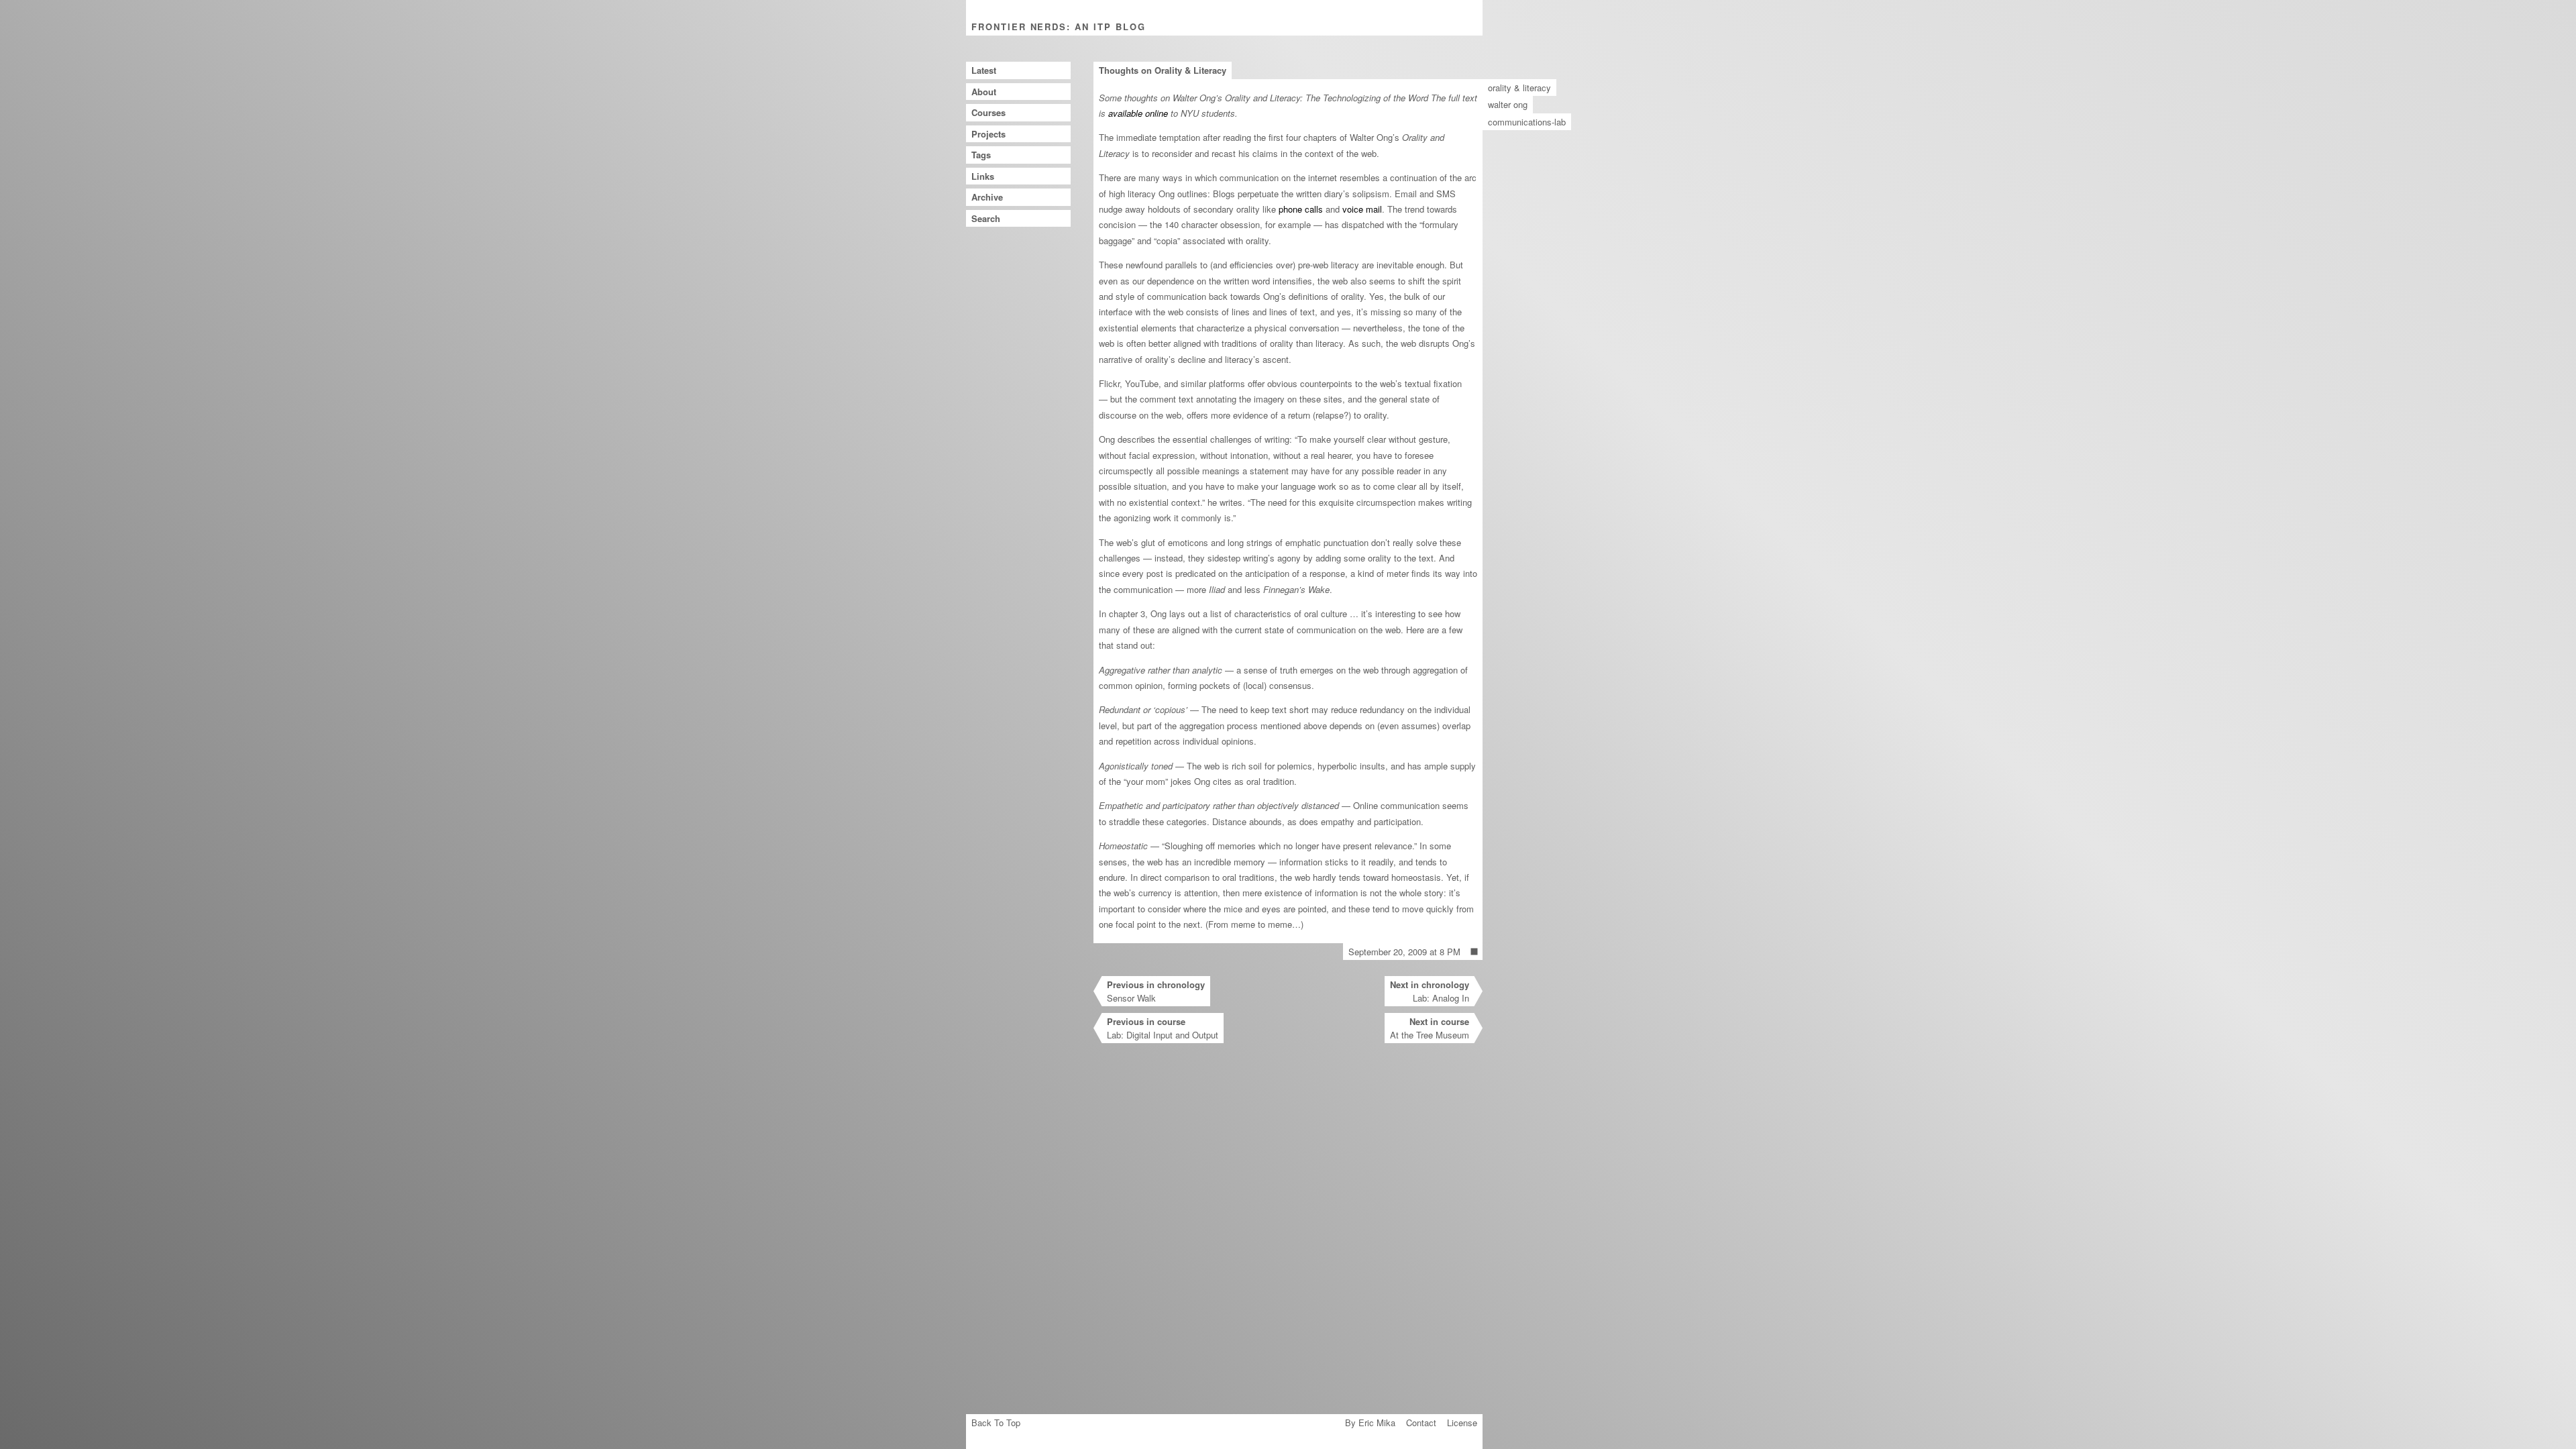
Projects (988, 134)
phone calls (1301, 209)
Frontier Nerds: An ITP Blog (1059, 26)
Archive (987, 197)
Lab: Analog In (1430, 991)
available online (1138, 113)
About (984, 92)
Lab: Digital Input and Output (1163, 1028)
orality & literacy (1519, 88)
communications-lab (1527, 122)
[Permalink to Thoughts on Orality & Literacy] (1474, 952)
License (1462, 1423)
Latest (984, 70)
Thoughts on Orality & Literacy (1163, 70)
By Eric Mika (1370, 1423)
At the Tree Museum (1430, 1028)
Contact (1421, 1423)
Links (983, 176)
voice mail (1362, 209)
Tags (981, 155)
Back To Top (996, 1423)
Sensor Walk (1156, 991)
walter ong (1508, 104)
